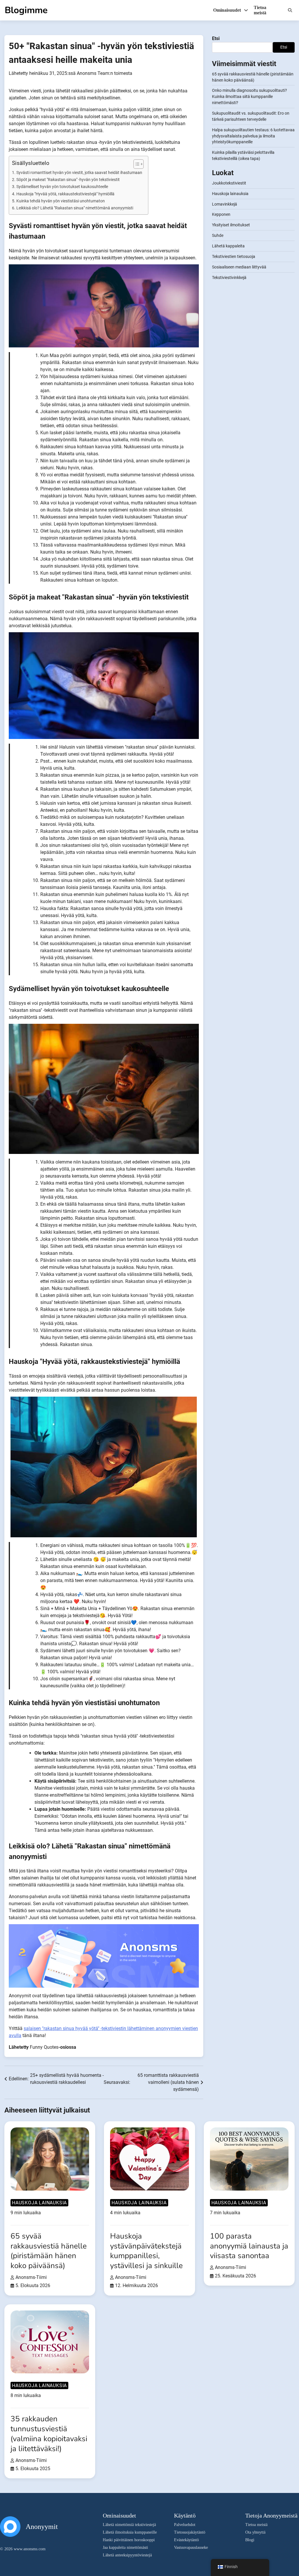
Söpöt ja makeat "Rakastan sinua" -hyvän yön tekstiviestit (68, 180)
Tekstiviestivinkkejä (229, 278)
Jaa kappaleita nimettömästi (125, 2547)
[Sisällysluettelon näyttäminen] (136, 164)
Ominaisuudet (228, 10)
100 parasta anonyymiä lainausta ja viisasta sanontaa (249, 2246)
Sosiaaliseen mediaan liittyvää (239, 267)
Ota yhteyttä (255, 2532)
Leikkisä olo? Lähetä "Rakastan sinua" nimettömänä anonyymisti (75, 208)
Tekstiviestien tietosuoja (234, 256)
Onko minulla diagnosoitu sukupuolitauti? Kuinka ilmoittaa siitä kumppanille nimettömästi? (250, 97)
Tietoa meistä (260, 10)
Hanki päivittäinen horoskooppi (129, 2540)
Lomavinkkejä (225, 204)
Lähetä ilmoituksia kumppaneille (130, 2532)
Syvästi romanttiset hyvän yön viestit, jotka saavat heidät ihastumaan (79, 173)
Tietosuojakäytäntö (190, 2532)
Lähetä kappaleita (228, 246)
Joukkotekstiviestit (229, 183)
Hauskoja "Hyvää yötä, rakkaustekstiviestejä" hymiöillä (65, 194)
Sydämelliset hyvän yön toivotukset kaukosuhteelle (62, 187)
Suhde (218, 235)
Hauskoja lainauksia (230, 194)
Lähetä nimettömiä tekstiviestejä (129, 2525)
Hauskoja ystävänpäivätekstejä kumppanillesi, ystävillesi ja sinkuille (146, 2251)
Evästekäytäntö (186, 2540)
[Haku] (290, 10)
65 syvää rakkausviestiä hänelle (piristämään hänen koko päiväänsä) (49, 2251)
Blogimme (26, 10)
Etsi (216, 38)
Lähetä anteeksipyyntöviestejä (127, 2555)
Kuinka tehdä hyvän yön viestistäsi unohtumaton (61, 201)
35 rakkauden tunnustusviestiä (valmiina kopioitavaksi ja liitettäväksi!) (49, 2434)
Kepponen (221, 214)
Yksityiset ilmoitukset (231, 225)
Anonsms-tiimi (31, 2277)
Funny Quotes (44, 2047)
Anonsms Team (93, 73)
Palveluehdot (185, 2525)
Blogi (250, 2540)
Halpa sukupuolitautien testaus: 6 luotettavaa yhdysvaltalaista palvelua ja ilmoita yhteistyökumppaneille (253, 136)
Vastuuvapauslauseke (191, 2547)
